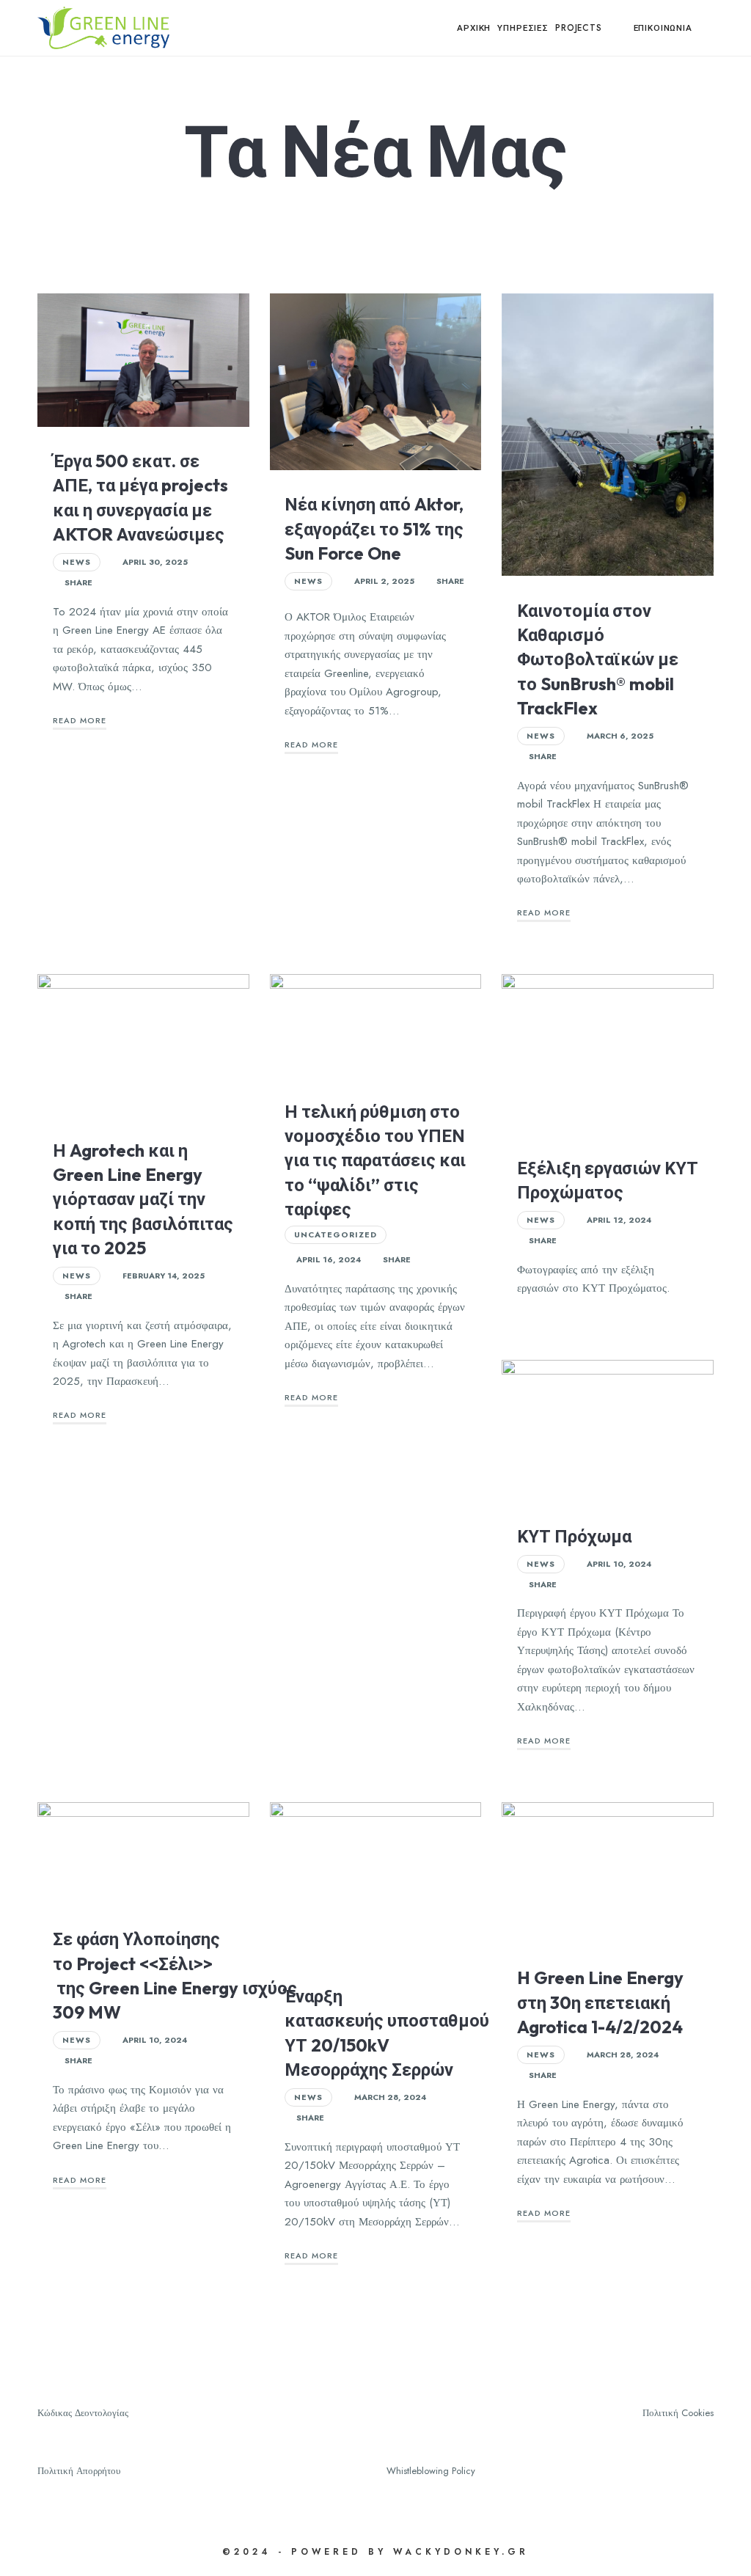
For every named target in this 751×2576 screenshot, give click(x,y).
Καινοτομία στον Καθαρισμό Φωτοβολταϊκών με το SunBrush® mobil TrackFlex (598, 659)
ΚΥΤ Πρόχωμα (574, 1536)
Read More (80, 720)
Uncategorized (336, 1234)
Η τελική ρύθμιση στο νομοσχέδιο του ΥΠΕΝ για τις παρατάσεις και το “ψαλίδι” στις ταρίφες (375, 1160)
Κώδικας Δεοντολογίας (83, 2413)
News (77, 562)
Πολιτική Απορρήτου (79, 2471)
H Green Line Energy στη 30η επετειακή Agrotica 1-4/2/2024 (600, 2002)
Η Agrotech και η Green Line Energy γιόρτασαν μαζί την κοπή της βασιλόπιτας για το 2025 (143, 1199)
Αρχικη (474, 28)
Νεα (618, 28)
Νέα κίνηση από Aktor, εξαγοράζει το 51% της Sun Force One (374, 528)
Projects (579, 28)
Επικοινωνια (663, 28)
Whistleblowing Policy (431, 2471)
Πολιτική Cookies (678, 2413)
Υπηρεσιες (523, 28)
